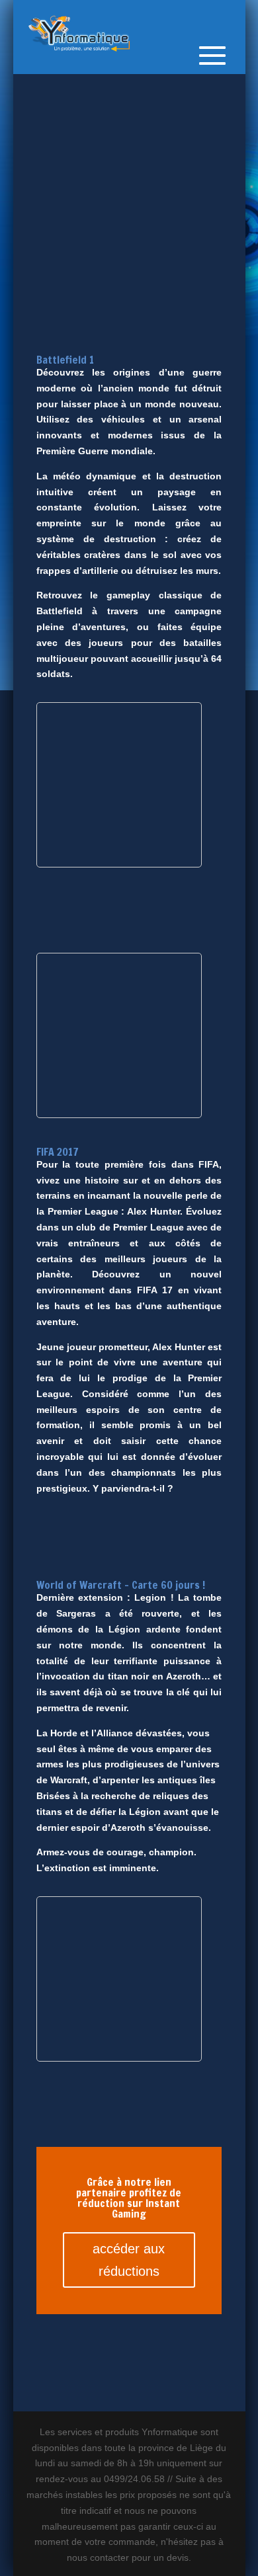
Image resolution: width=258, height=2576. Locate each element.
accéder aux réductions (129, 2260)
